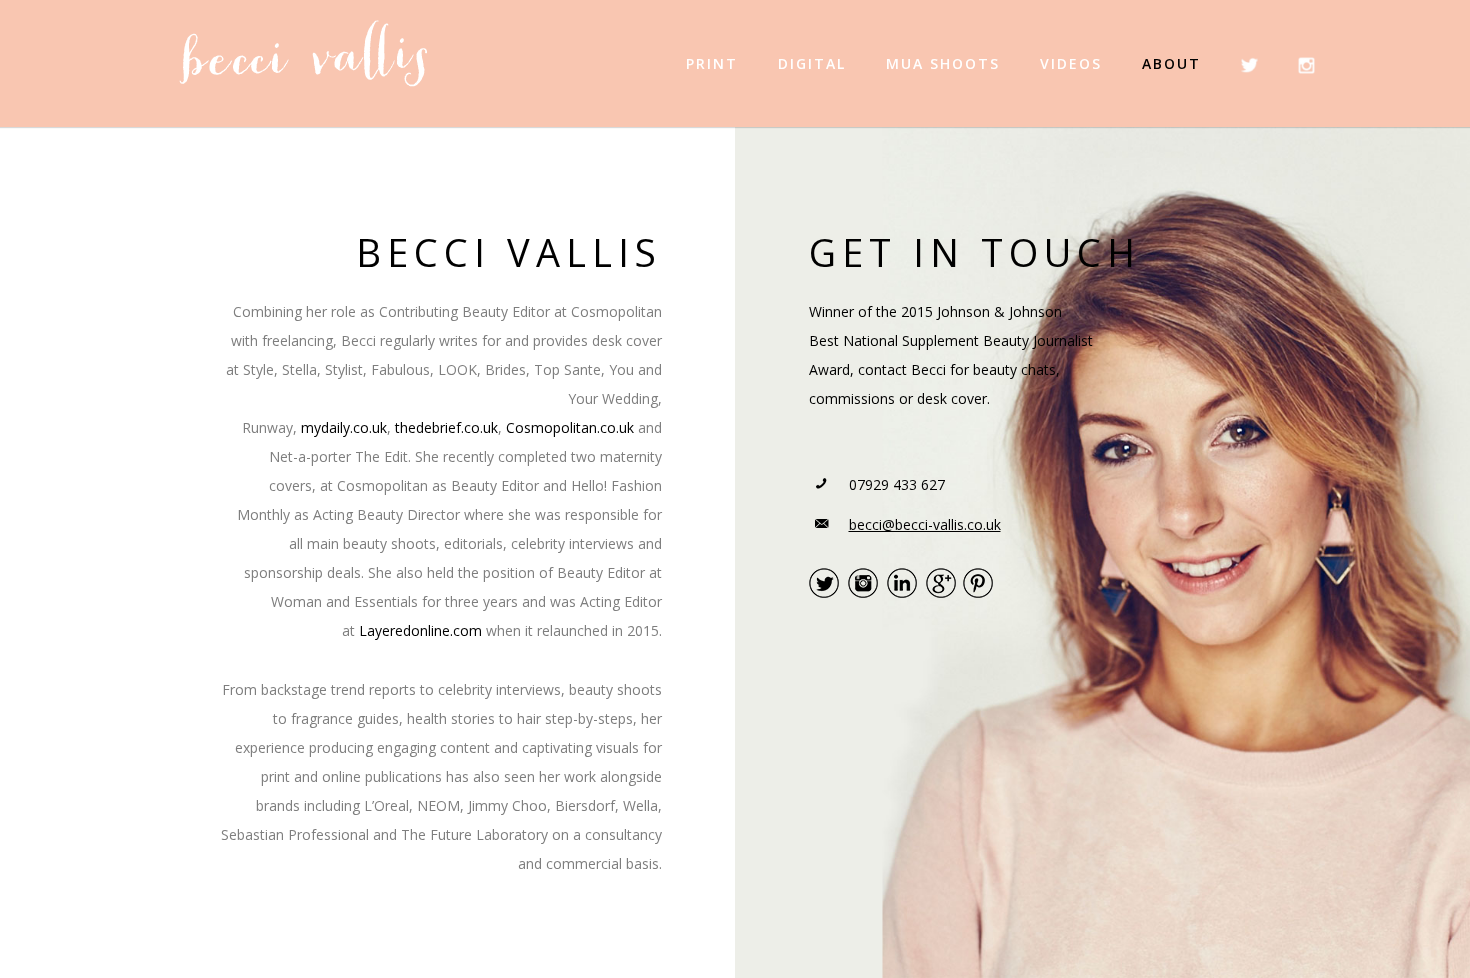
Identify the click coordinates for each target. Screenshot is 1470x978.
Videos (1071, 63)
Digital (812, 63)
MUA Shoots (943, 63)
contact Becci (902, 369)
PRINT (712, 63)
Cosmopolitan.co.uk (570, 427)
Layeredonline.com (420, 630)
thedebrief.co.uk (446, 427)
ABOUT (1171, 63)
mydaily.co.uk (344, 427)
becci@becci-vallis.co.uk (925, 524)
